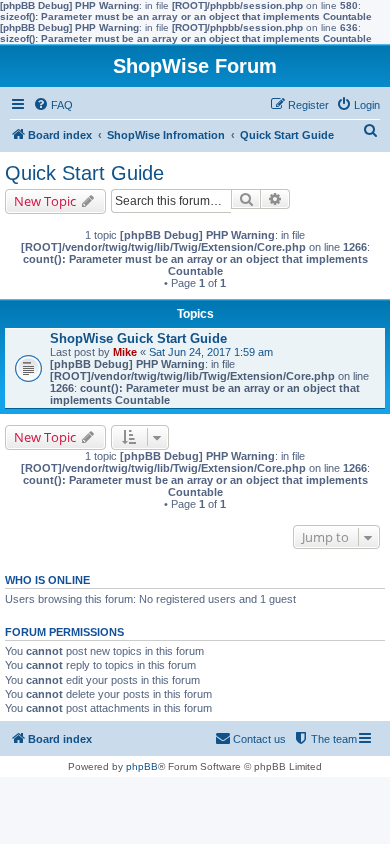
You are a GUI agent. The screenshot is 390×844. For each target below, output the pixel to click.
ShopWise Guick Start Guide (138, 338)
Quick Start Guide (84, 173)
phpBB (142, 766)
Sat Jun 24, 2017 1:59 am (211, 352)
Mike (125, 352)
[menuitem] (53, 105)
